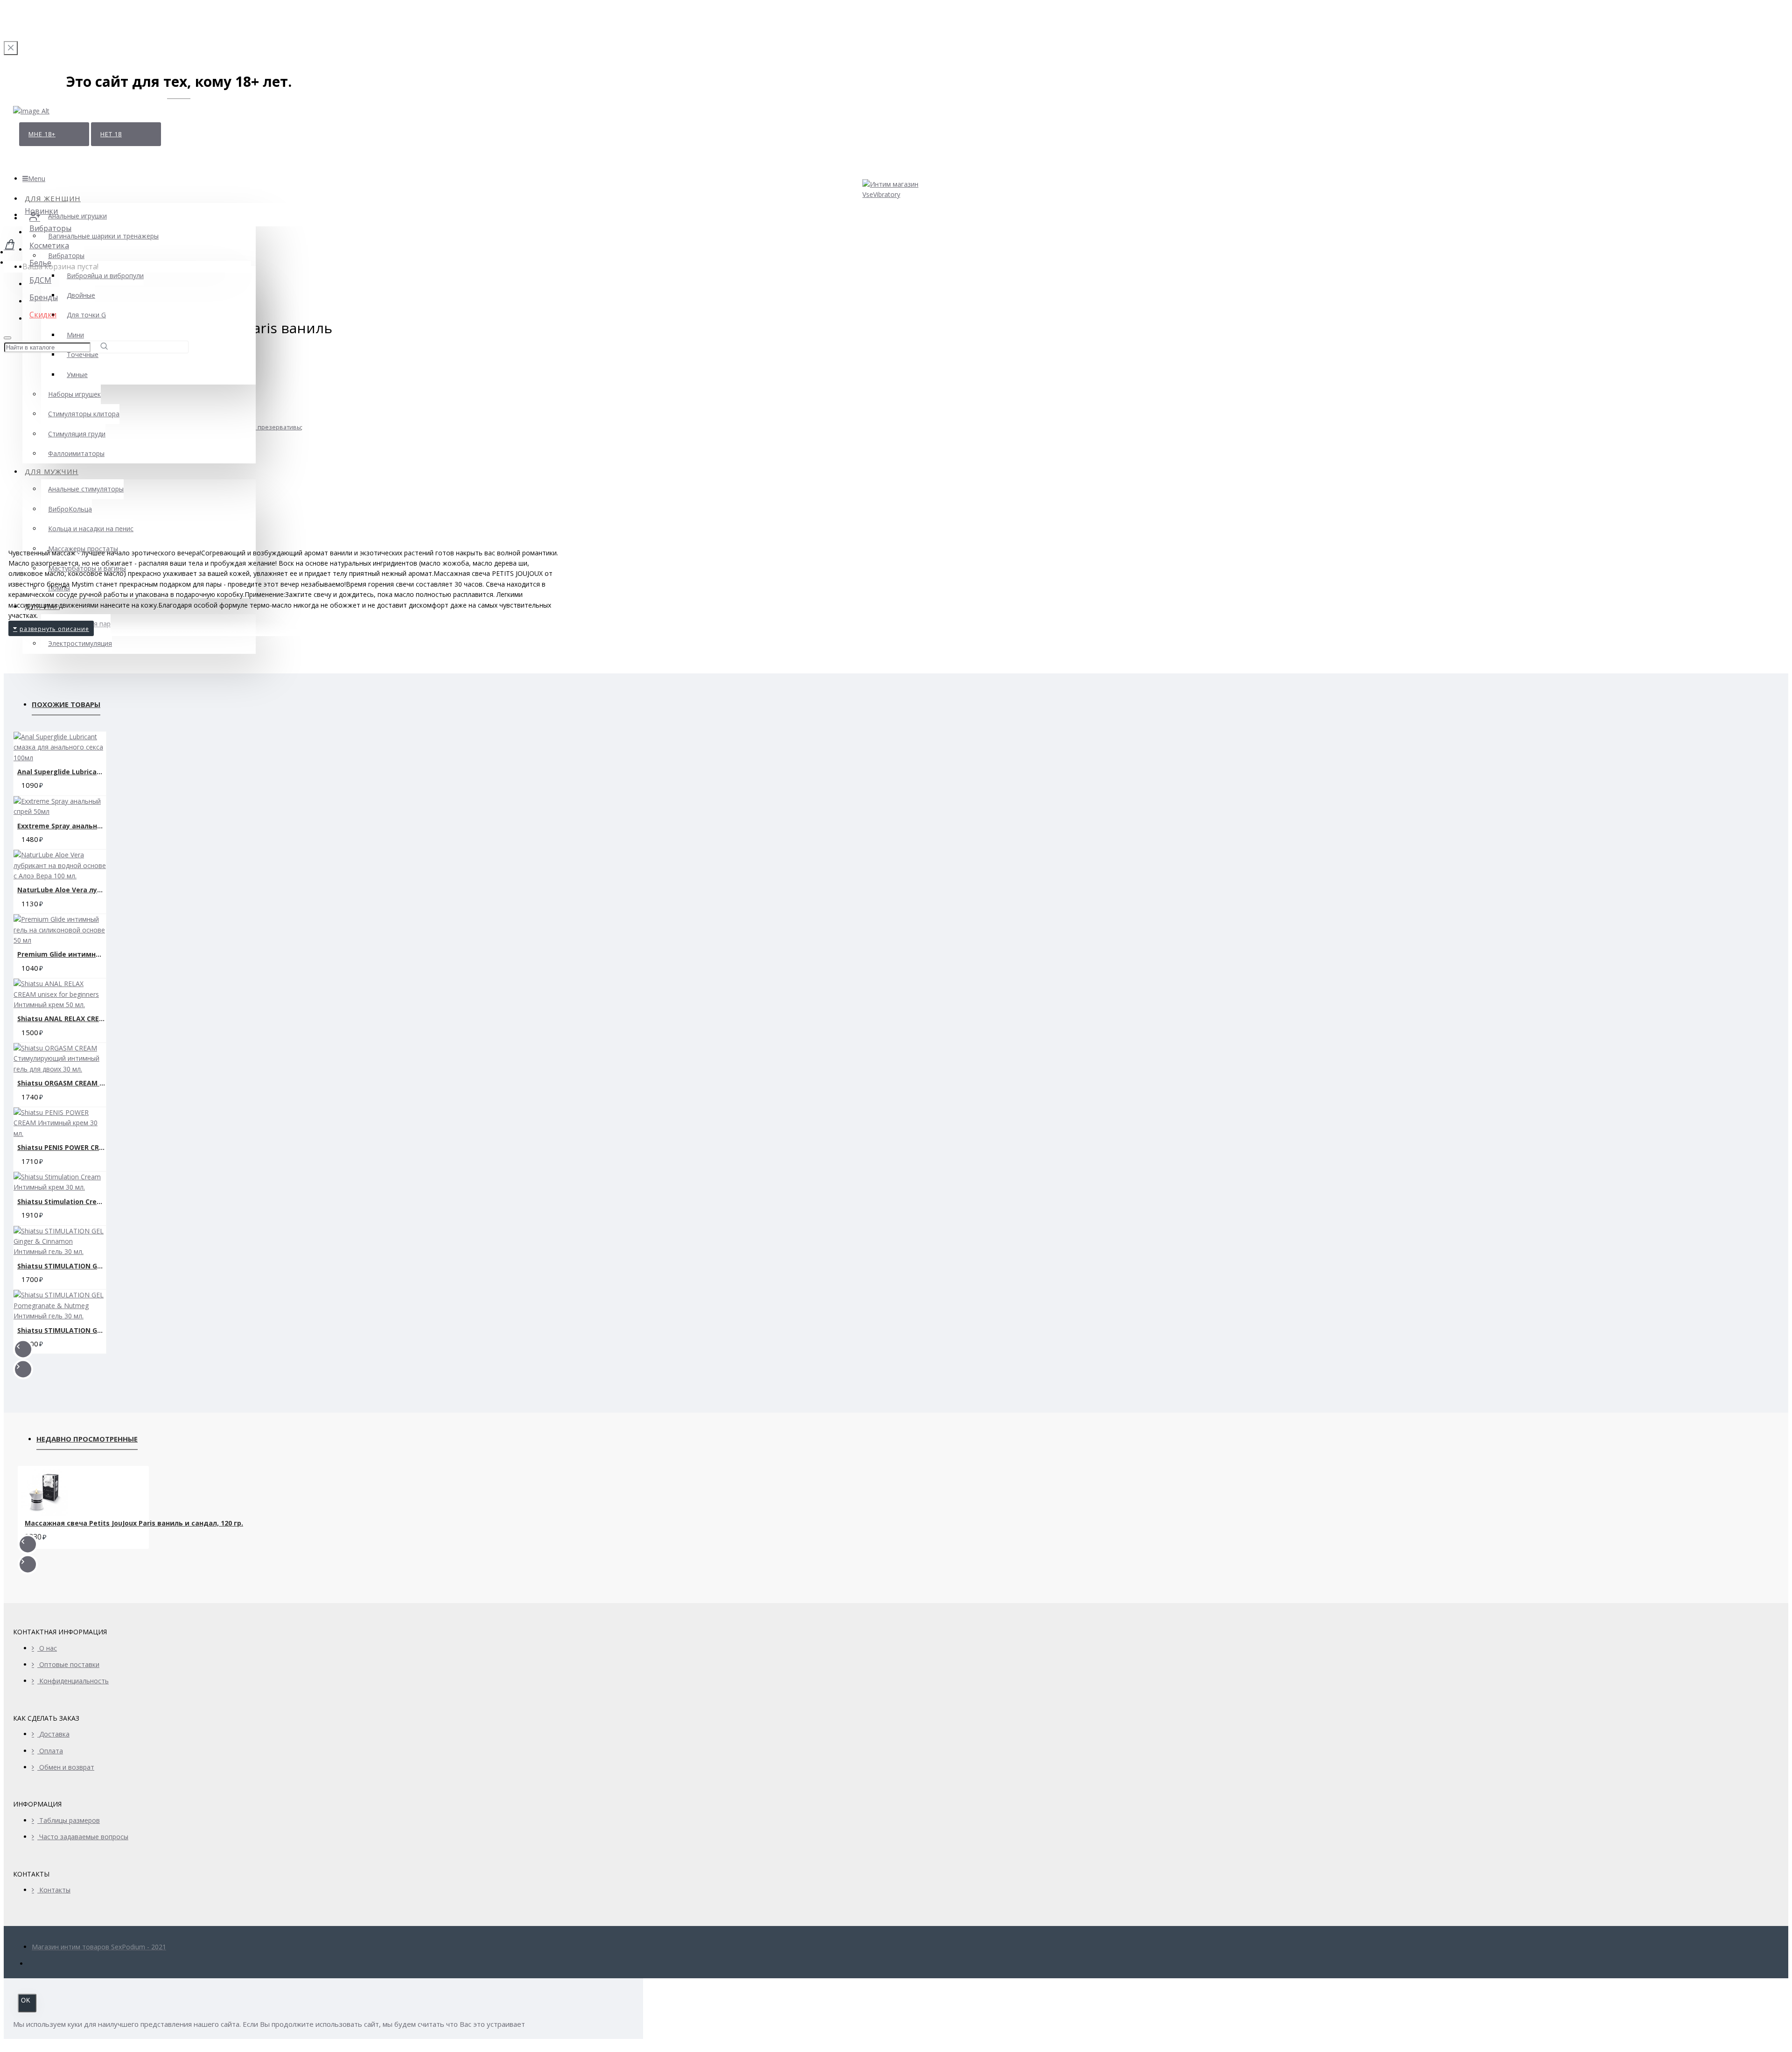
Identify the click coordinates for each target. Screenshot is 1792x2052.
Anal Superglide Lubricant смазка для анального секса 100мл (62, 772)
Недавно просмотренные (87, 1439)
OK (26, 2000)
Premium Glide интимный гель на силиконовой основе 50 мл (62, 954)
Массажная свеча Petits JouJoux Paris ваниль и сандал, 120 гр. (134, 1523)
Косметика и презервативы (261, 427)
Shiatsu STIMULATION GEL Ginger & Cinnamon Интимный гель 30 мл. (62, 1266)
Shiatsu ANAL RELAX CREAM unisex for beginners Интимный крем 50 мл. (62, 1019)
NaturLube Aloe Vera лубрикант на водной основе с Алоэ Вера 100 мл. (62, 890)
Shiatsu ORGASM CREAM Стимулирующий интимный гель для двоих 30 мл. (62, 1083)
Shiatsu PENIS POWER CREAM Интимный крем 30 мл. (62, 1147)
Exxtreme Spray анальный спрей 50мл (62, 826)
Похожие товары (66, 704)
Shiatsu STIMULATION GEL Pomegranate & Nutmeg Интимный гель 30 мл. (62, 1330)
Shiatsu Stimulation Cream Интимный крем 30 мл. (62, 1201)
